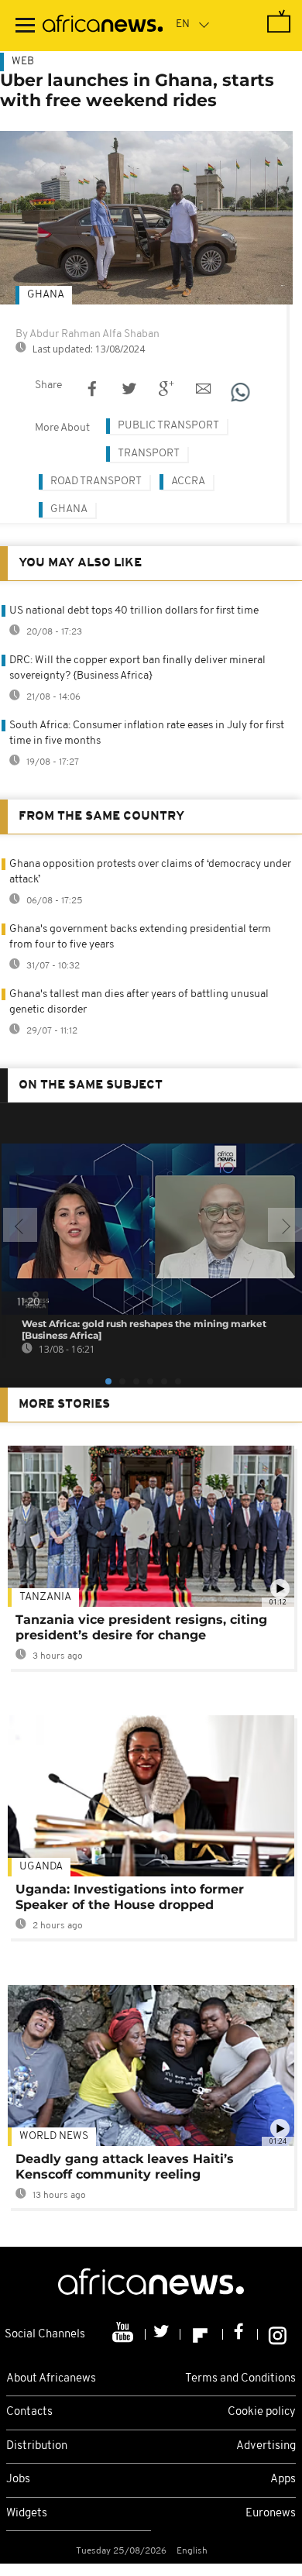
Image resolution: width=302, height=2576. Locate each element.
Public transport (168, 426)
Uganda (41, 1867)
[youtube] (124, 2334)
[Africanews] (103, 26)
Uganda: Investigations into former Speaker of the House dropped (130, 1897)
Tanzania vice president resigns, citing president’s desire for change (141, 1627)
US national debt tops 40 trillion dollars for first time (134, 611)
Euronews (271, 2514)
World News (54, 2136)
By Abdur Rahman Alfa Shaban (88, 334)
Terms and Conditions (240, 2379)
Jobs (18, 2480)
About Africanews (51, 2379)
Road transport (96, 481)
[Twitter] (163, 2334)
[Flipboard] (202, 2334)
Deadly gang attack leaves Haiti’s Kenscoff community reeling (125, 2167)
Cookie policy (262, 2412)
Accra (188, 481)
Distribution (37, 2446)
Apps (283, 2480)
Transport (149, 454)
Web (23, 62)
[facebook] (240, 2334)
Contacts (29, 2412)
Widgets (27, 2514)
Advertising (266, 2446)
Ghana (46, 295)
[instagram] (278, 2334)
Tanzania (45, 1597)
